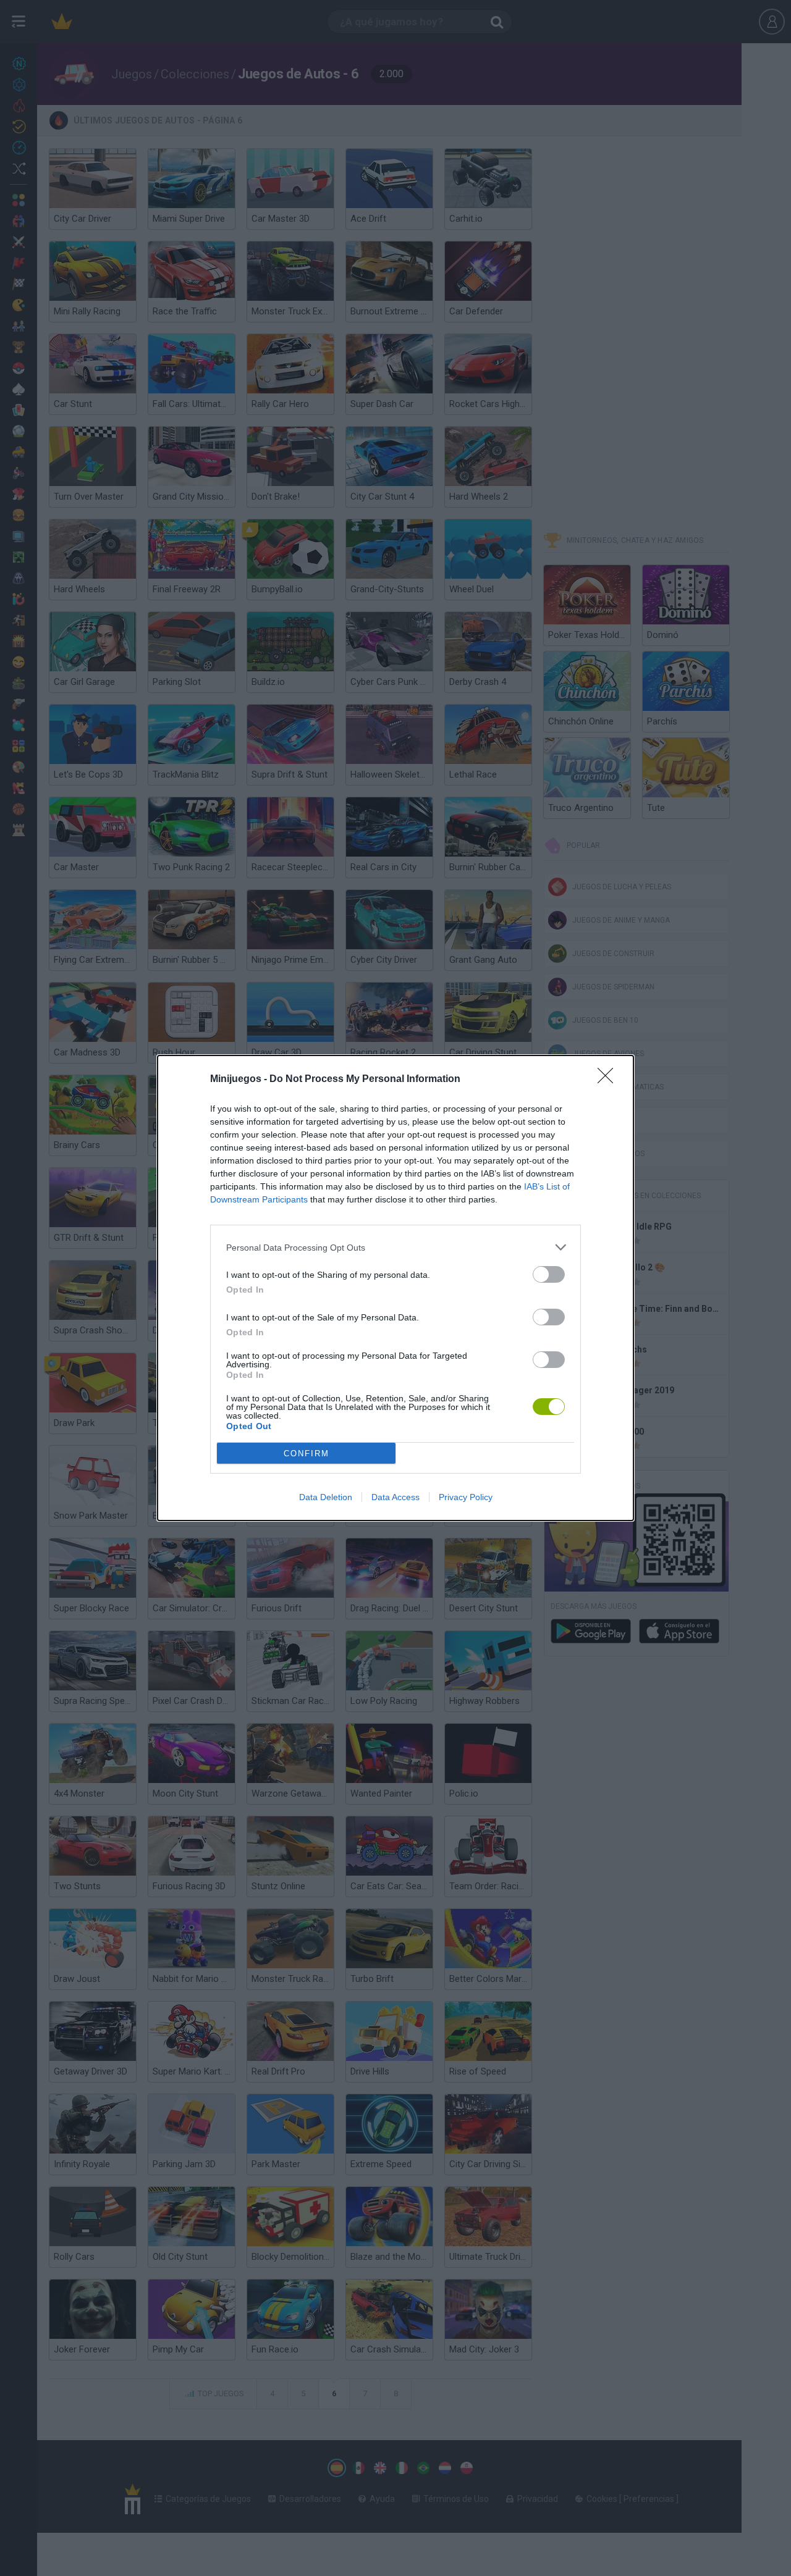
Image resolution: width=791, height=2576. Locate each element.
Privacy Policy (466, 1497)
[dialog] (395, 1288)
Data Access (395, 1497)
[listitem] (395, 1247)
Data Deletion (326, 1497)
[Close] (609, 1080)
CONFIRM (307, 1454)
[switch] (549, 1274)
